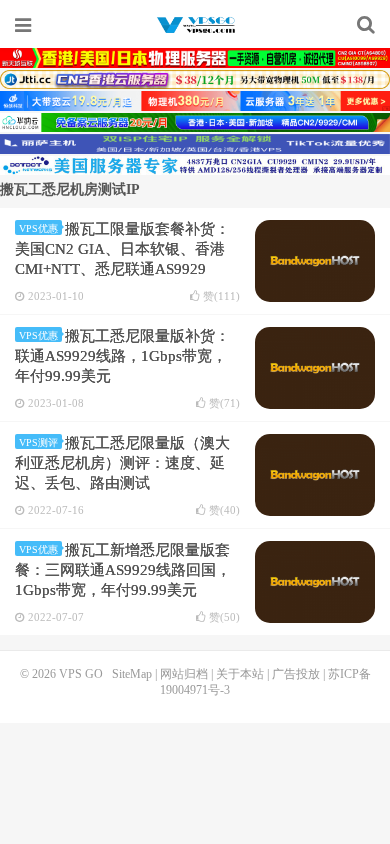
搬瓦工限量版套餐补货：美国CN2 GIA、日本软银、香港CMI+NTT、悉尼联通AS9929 (122, 249)
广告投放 (296, 674)
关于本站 (240, 674)
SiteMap (132, 674)
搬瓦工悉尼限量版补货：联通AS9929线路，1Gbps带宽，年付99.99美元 (122, 356)
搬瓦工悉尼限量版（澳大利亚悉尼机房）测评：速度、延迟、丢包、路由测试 (122, 463)
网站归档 (184, 674)
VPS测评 (38, 442)
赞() (221, 296)
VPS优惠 (38, 228)
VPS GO (195, 25)
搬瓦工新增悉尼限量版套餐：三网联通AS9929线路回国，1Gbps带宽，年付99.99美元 (123, 570)
